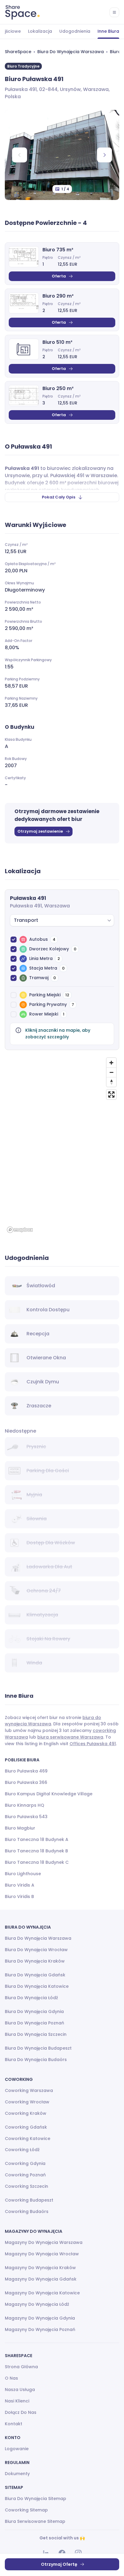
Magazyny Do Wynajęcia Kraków (40, 2268)
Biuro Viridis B (19, 1896)
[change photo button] (104, 155)
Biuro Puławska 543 (26, 1817)
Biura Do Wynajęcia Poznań (34, 2023)
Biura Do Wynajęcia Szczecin (36, 2034)
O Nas (11, 2378)
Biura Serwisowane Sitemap (35, 2521)
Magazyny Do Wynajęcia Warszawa (44, 2242)
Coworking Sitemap (26, 2510)
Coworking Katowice (28, 2139)
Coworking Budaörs (27, 2211)
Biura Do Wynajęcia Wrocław (36, 1950)
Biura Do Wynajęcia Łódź (31, 1998)
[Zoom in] (111, 1063)
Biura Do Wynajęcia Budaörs (36, 2060)
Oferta (59, 276)
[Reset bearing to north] (111, 1082)
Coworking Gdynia (25, 2163)
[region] (62, 1145)
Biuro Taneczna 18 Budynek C (37, 1862)
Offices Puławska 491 (93, 1744)
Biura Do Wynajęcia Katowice (37, 1986)
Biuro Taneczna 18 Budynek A (37, 1839)
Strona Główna (21, 2367)
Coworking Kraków (26, 2113)
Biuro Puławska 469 (26, 1771)
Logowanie (17, 2449)
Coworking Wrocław (27, 2102)
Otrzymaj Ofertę (59, 2564)
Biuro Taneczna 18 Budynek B (36, 1851)
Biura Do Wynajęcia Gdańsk (35, 1975)
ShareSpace (18, 52)
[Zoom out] (111, 1072)
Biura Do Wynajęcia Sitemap (36, 2499)
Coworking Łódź (22, 2150)
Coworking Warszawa (29, 2090)
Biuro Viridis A (20, 1885)
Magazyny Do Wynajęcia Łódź (37, 2304)
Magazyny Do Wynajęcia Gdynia (40, 2318)
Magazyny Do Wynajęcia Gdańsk (41, 2279)
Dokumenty (17, 2474)
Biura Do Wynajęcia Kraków (35, 1961)
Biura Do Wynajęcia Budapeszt (38, 2048)
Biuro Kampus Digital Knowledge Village (49, 1794)
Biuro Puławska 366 (26, 1782)
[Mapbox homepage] (20, 1230)
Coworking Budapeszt (29, 2200)
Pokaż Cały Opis (59, 497)
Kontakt (14, 2424)
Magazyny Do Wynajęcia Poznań (40, 2329)
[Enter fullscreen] (111, 1094)
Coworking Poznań (25, 2175)
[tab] (40, 32)
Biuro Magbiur (20, 1828)
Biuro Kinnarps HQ (25, 1805)
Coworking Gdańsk (26, 2127)
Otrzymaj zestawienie (40, 831)
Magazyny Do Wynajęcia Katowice (42, 2293)
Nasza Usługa (20, 2390)
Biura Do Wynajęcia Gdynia (34, 2011)
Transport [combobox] (26, 920)
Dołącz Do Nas (21, 2412)
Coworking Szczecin (26, 2186)
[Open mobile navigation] (114, 12)
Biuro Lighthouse (23, 1874)
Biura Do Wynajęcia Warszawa (71, 52)
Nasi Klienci (17, 2401)
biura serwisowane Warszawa (70, 1737)
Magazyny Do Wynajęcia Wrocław (42, 2254)
